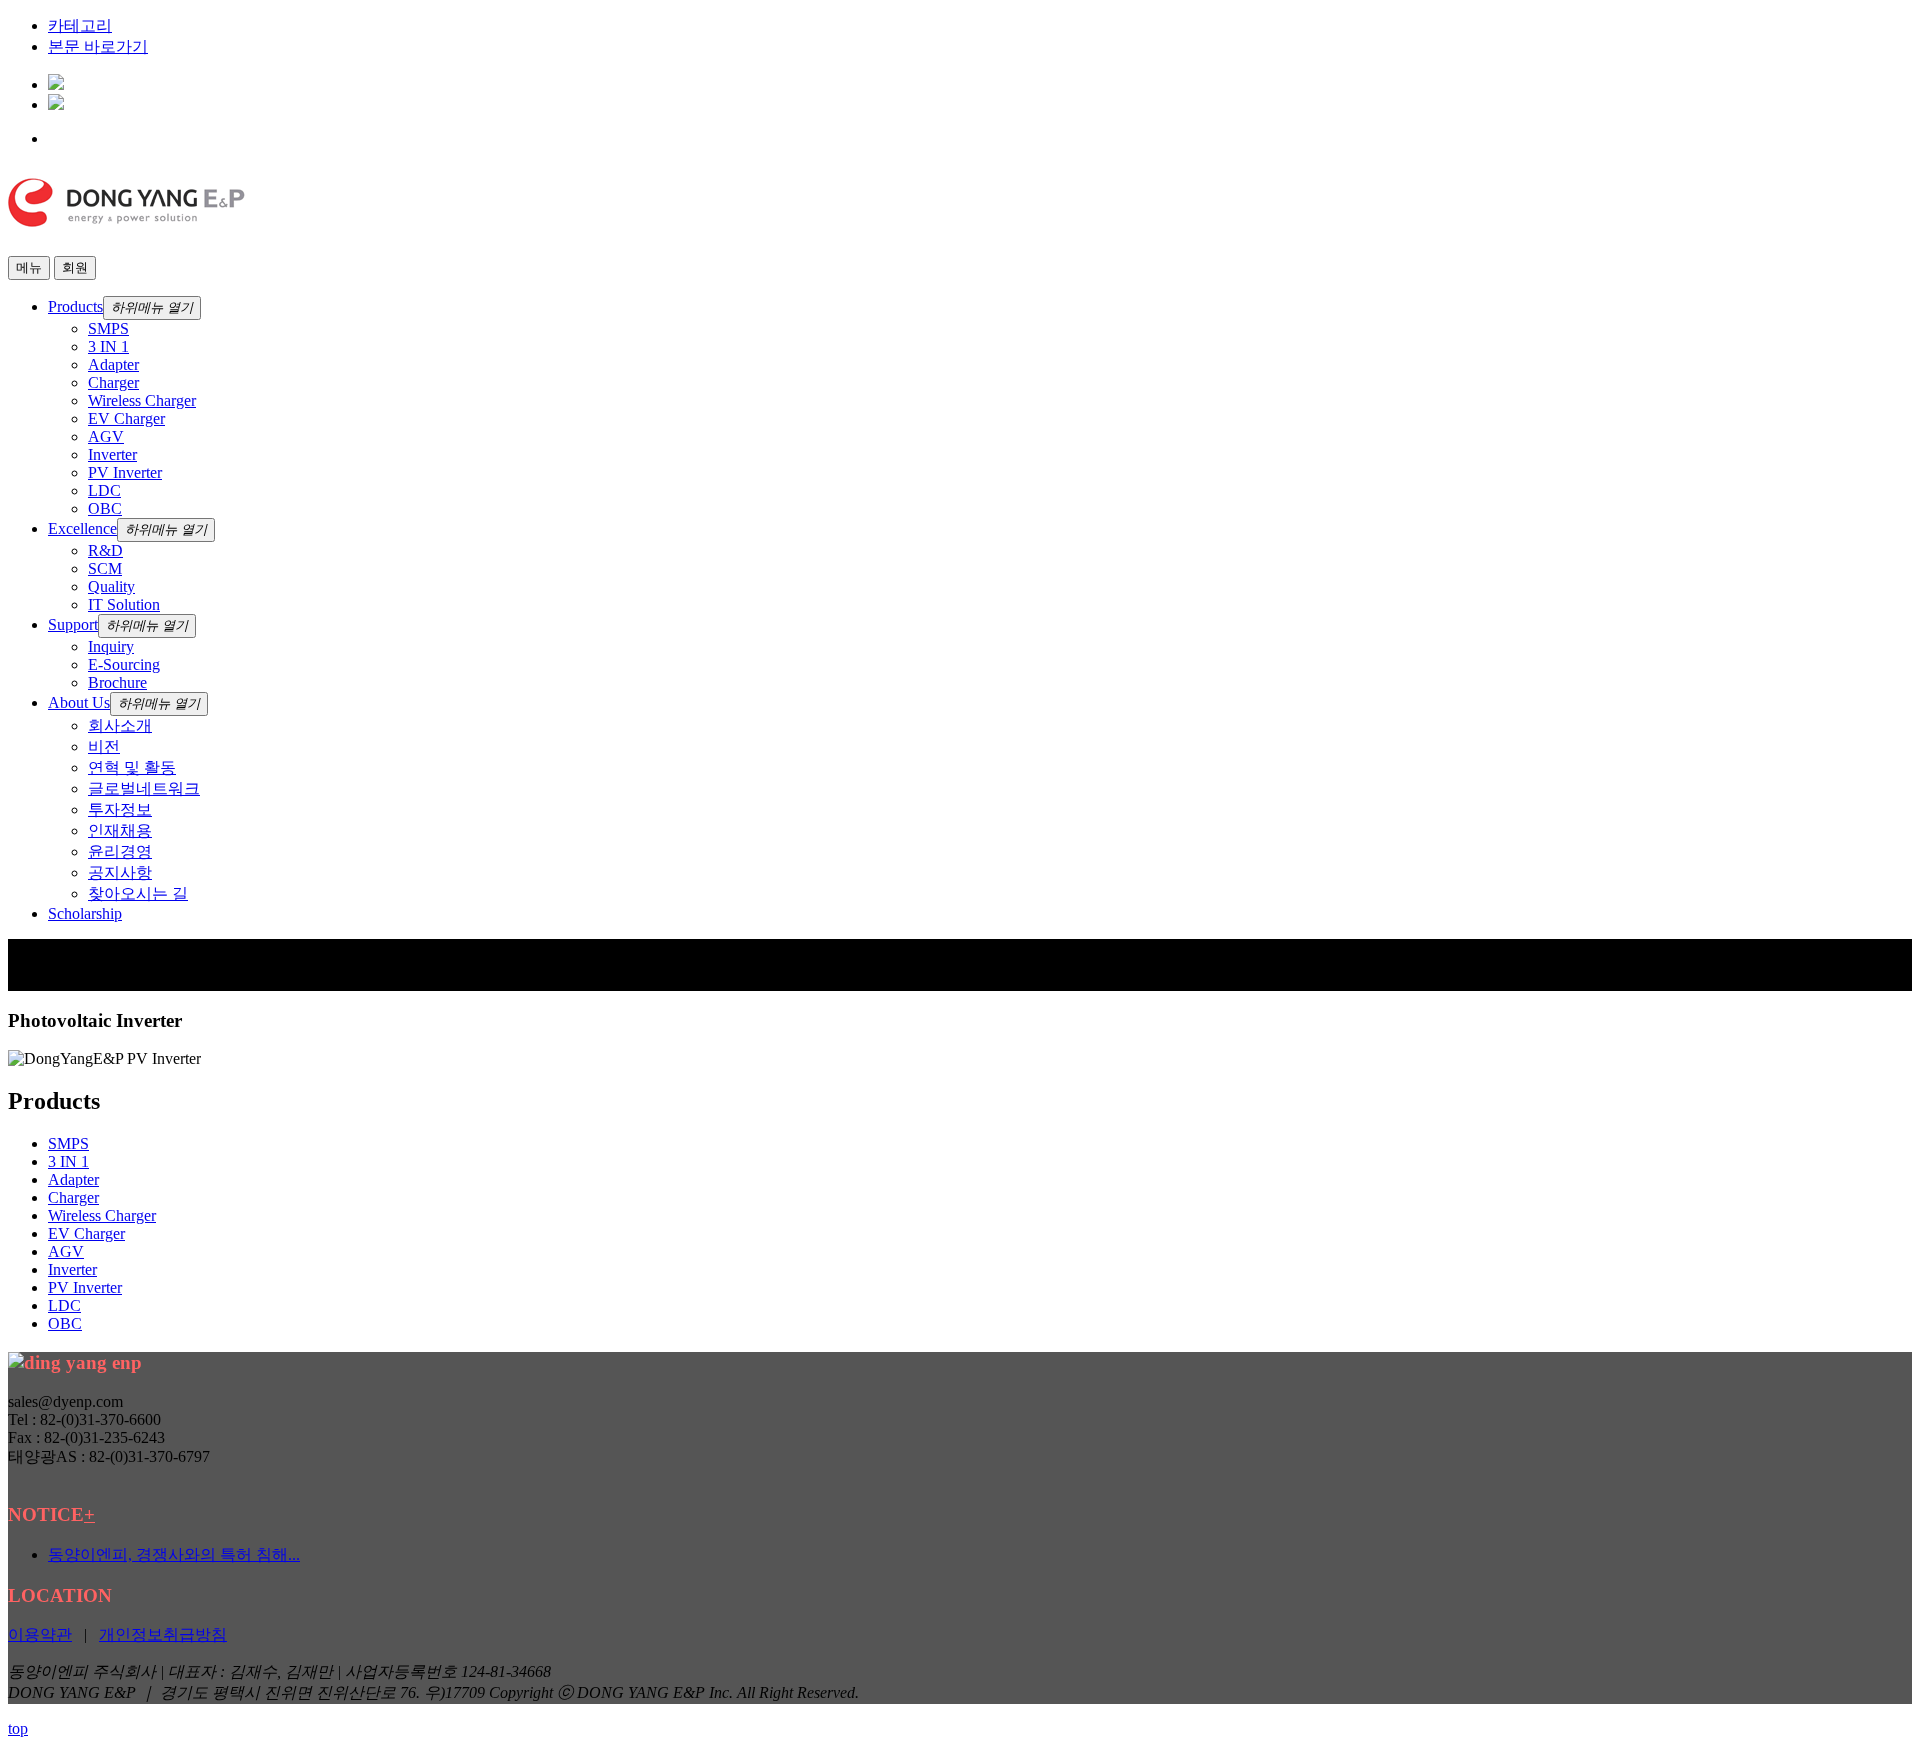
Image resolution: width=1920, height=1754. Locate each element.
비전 (104, 746)
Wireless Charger (142, 400)
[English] (56, 84)
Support (73, 624)
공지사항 (120, 872)
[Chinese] (56, 104)
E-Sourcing (124, 664)
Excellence (82, 528)
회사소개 (120, 725)
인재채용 (120, 830)
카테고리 (80, 25)
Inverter (112, 454)
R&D (105, 550)
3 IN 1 (108, 346)
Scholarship (85, 913)
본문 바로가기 (98, 46)
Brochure (117, 682)
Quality (111, 586)
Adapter (113, 364)
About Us (79, 702)
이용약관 (40, 1634)
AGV (106, 436)
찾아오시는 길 (138, 893)
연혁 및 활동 (132, 767)
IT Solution (124, 604)
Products (75, 306)
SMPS (108, 328)
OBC (105, 508)
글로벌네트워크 (144, 788)
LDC (104, 490)
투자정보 (120, 809)
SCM (105, 568)
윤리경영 (120, 851)
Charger (113, 382)
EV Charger (126, 418)
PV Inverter (125, 472)
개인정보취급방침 (163, 1634)
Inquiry (111, 646)
